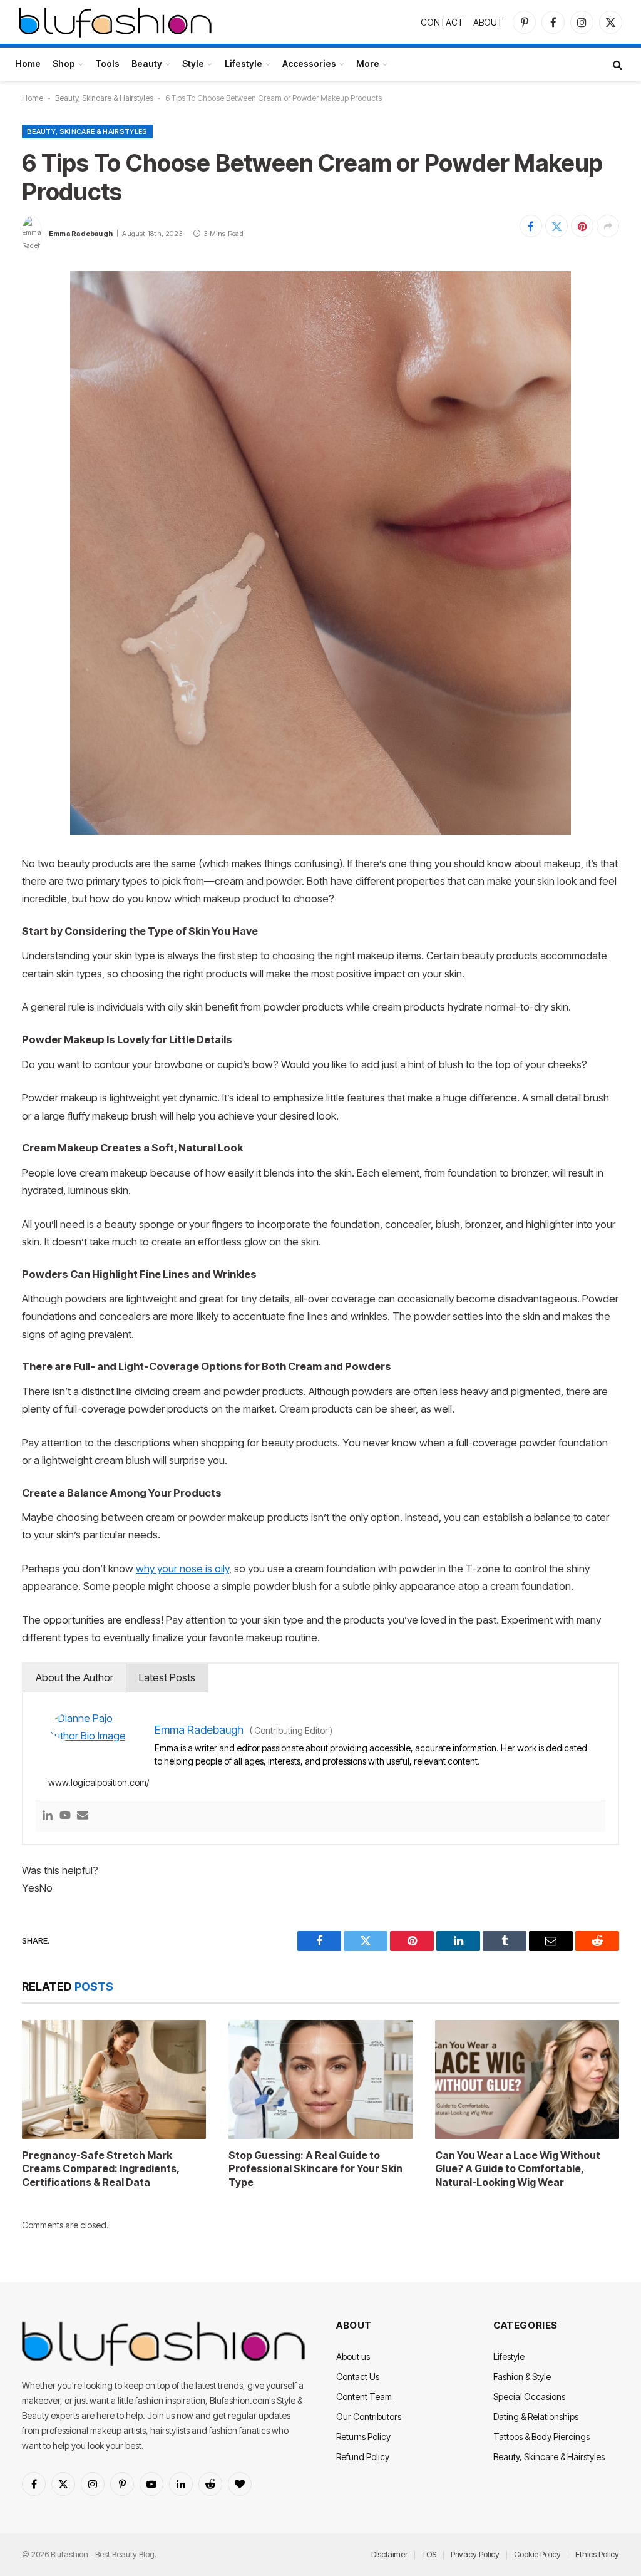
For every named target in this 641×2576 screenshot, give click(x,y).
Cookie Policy (537, 2554)
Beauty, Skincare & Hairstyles (104, 98)
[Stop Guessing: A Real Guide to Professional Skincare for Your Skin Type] (320, 2079)
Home (28, 64)
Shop (64, 64)
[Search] (616, 64)
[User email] (83, 1816)
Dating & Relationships (536, 2417)
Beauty (147, 64)
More (368, 64)
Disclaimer (389, 2554)
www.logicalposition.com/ (99, 1782)
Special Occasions (529, 2397)
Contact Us (358, 2377)
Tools (107, 64)
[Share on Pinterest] (582, 226)
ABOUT (488, 22)
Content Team (364, 2397)
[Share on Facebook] (531, 226)
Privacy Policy (475, 2554)
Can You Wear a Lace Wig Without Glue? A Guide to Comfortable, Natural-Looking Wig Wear (518, 2169)
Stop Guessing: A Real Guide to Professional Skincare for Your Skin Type (315, 2169)
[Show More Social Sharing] (608, 226)
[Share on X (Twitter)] (556, 226)
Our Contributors (369, 2417)
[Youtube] (65, 1816)
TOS (429, 2554)
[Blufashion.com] (115, 22)
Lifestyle (244, 64)
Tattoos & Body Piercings (541, 2437)
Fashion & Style (522, 2377)
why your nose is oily (182, 1569)
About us (353, 2357)
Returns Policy (363, 2437)
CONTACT (442, 22)
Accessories (309, 64)
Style (193, 64)
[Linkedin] (48, 1816)
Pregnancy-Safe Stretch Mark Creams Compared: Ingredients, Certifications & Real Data (100, 2169)
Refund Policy (363, 2457)
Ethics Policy (597, 2554)
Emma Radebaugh (81, 234)
